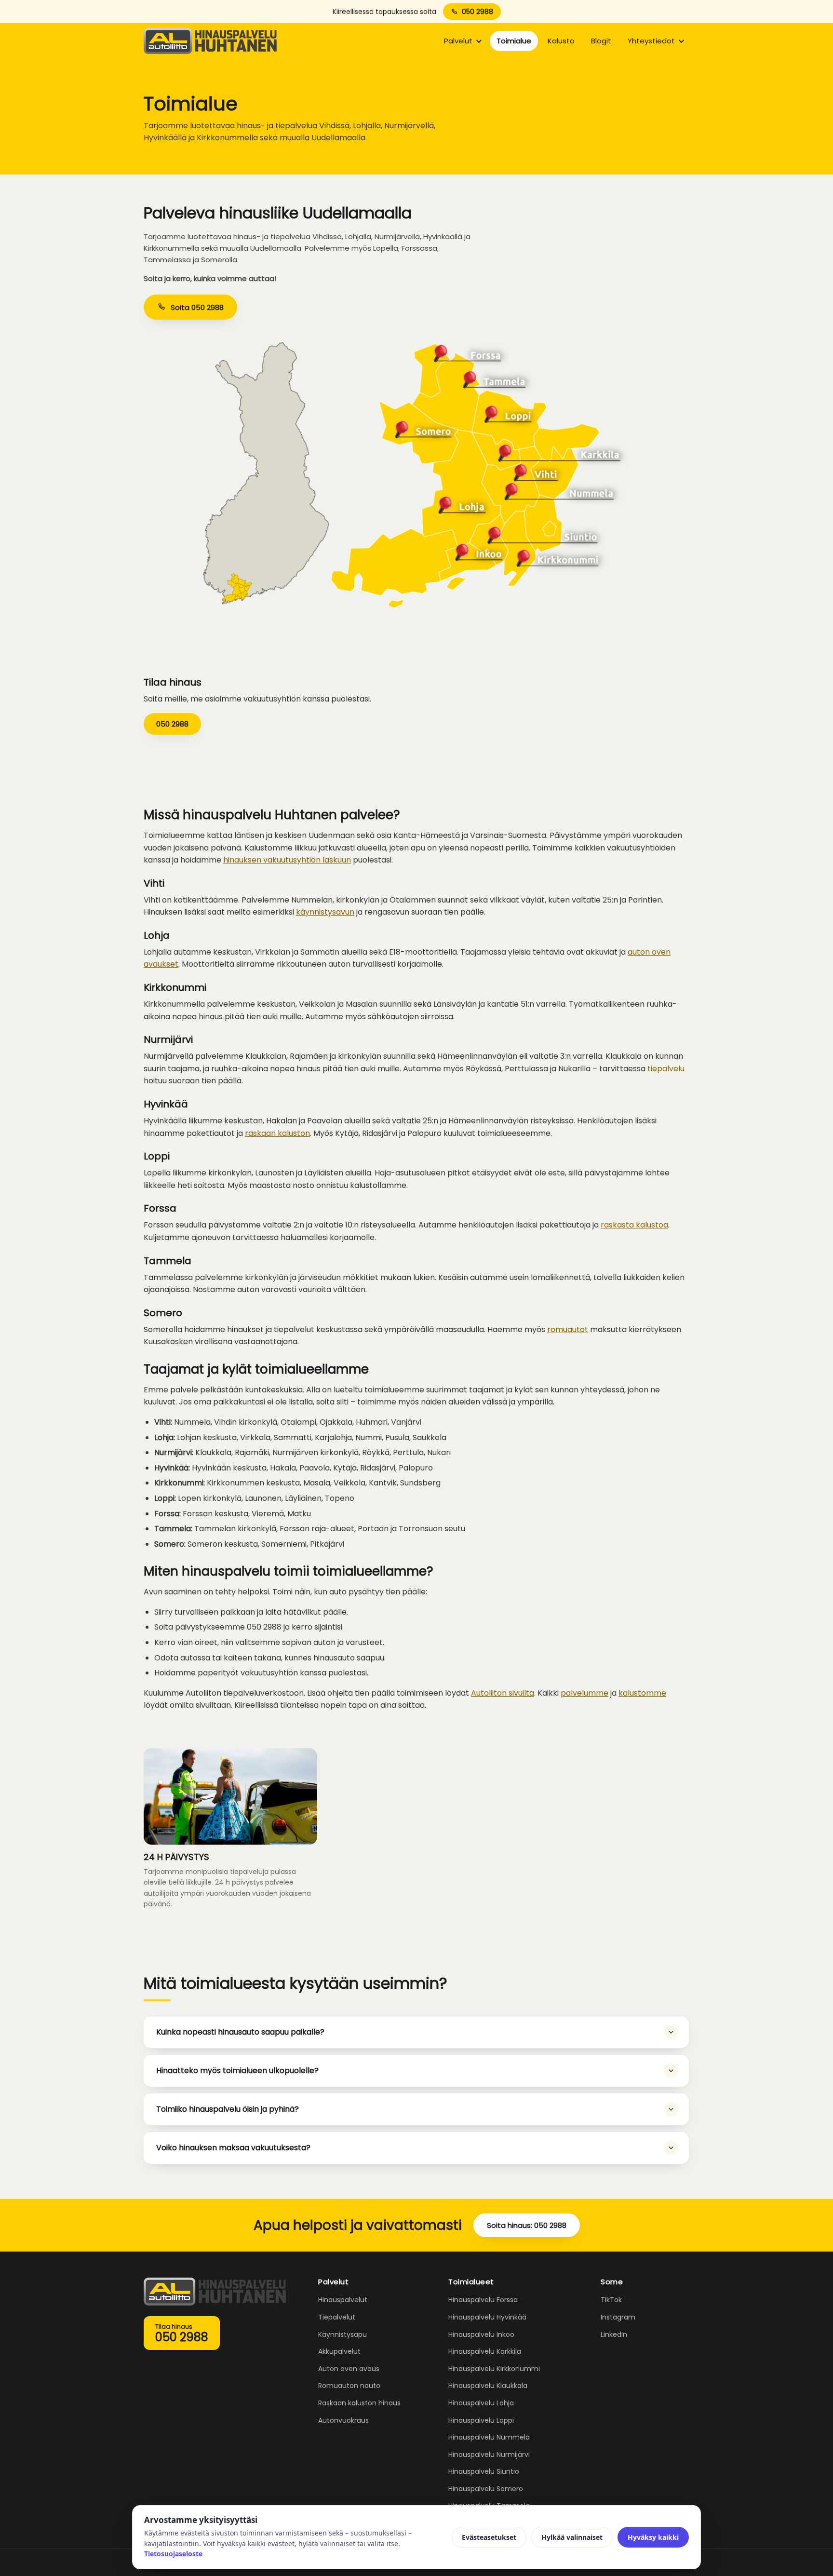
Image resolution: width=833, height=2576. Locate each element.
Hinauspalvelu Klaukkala (488, 2386)
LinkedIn (614, 2334)
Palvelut (458, 41)
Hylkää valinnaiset (572, 2537)
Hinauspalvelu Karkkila (485, 2351)
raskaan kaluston (277, 1133)
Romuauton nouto (349, 2386)
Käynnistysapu (343, 2334)
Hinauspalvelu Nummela (489, 2437)
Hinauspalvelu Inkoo (481, 2334)
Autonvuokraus (343, 2420)
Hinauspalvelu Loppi (481, 2420)
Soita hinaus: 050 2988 (527, 2225)
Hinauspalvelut (343, 2300)
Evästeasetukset (489, 2537)
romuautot (568, 1329)
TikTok (611, 2300)
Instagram (618, 2317)
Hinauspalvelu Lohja (481, 2403)
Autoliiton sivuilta (503, 1693)
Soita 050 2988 (197, 307)
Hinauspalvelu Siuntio (484, 2471)
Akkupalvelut (339, 2351)
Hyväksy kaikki (653, 2537)
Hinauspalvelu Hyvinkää (487, 2317)
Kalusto (561, 41)
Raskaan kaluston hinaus (359, 2403)
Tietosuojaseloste (173, 2554)
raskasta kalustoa (634, 1225)
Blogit (601, 41)
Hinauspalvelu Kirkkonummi (494, 2369)
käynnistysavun (325, 912)
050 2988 (477, 12)
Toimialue (514, 41)
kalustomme (642, 1693)
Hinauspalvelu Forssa (483, 2300)
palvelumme (584, 1693)
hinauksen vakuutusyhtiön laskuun (287, 860)
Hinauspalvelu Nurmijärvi (489, 2455)
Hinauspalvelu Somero (486, 2489)
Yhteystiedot (651, 41)
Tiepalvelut (337, 2317)
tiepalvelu (666, 1069)
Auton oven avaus (349, 2369)
